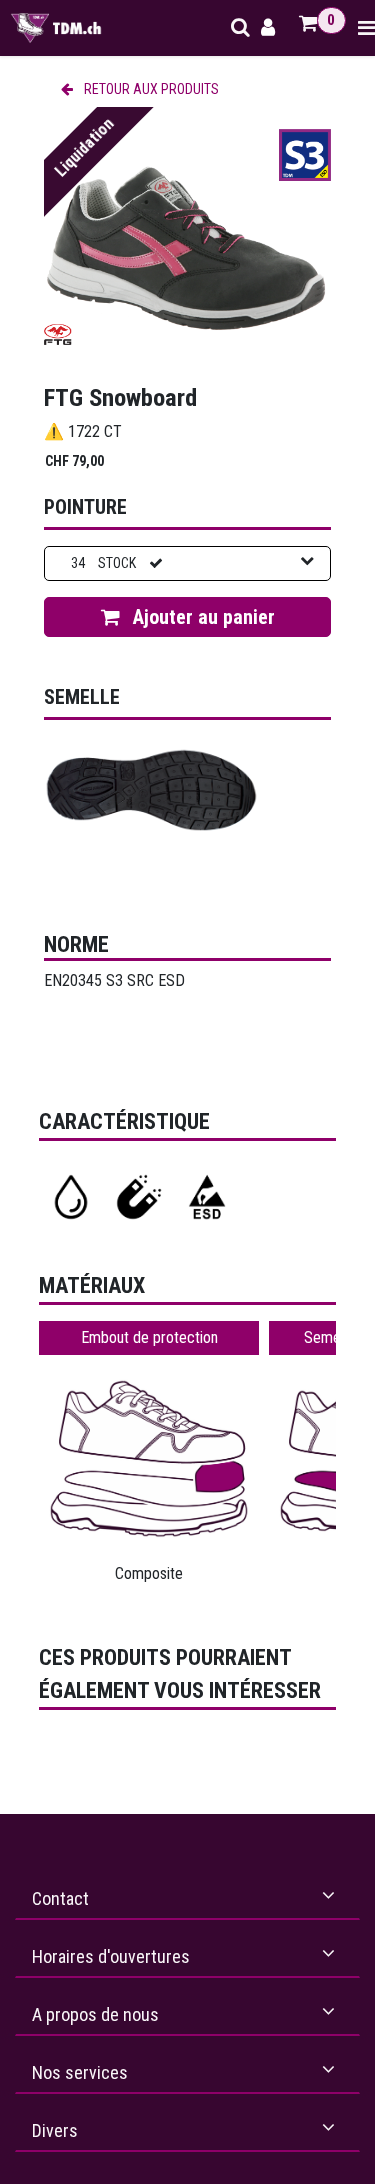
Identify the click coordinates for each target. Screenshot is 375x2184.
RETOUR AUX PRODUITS (150, 89)
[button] (187, 617)
